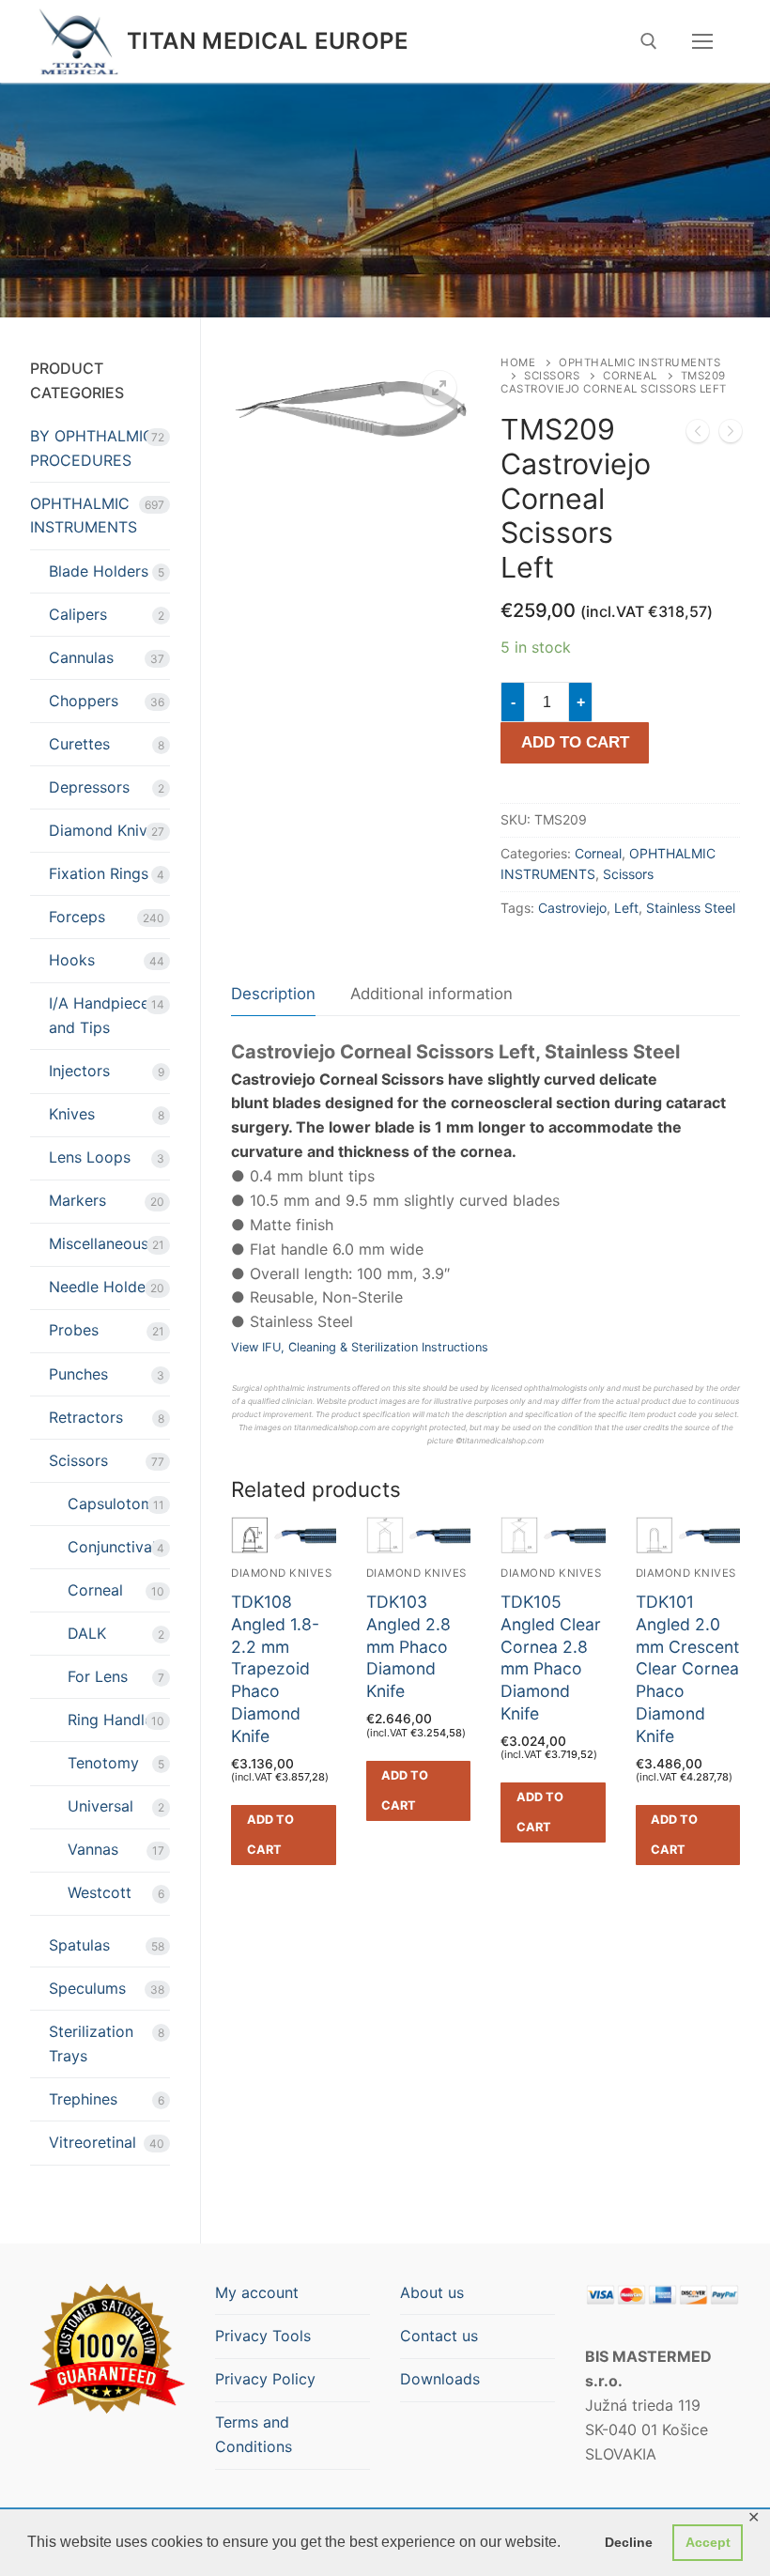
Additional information (431, 994)
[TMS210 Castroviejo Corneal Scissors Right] (731, 435)
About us (432, 2292)
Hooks (72, 960)
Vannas (93, 1849)
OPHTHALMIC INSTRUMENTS (84, 516)
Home (518, 362)
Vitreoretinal (92, 2142)
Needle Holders (104, 1287)
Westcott (100, 1892)
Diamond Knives (106, 830)
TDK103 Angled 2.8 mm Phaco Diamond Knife (408, 1646)
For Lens (98, 1676)
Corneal (630, 376)
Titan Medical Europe (268, 41)
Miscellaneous (99, 1243)
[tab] (273, 995)
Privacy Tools (263, 2336)
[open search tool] (649, 41)
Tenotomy (103, 1763)
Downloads (440, 2379)
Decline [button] (629, 2542)
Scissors (552, 376)
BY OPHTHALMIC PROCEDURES (92, 448)
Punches (78, 1374)
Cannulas (81, 657)
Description (273, 994)
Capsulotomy (115, 1504)
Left (626, 908)
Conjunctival (112, 1547)
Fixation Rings (99, 873)
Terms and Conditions (254, 2434)
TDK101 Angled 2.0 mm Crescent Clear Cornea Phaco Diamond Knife (687, 1669)
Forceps (77, 917)
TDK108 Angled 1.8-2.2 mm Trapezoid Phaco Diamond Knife (275, 1669)
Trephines (83, 2099)
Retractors (86, 1417)
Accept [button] (708, 2542)
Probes (74, 1330)
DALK (87, 1633)
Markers (77, 1200)
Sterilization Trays (91, 2044)
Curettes (79, 744)
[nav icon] (702, 41)
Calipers (78, 614)
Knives (72, 1114)
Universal (100, 1806)
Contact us (439, 2336)
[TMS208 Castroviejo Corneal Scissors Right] (698, 435)
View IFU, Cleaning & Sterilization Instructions (360, 1347)
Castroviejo (572, 908)
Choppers (84, 701)
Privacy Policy (265, 2379)
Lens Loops (90, 1157)
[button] (439, 388)
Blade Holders (99, 571)
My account (257, 2292)
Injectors (79, 1071)
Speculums (87, 1988)
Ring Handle (110, 1720)
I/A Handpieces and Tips (103, 1015)
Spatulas (79, 1945)
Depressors (89, 787)
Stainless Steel (691, 908)
